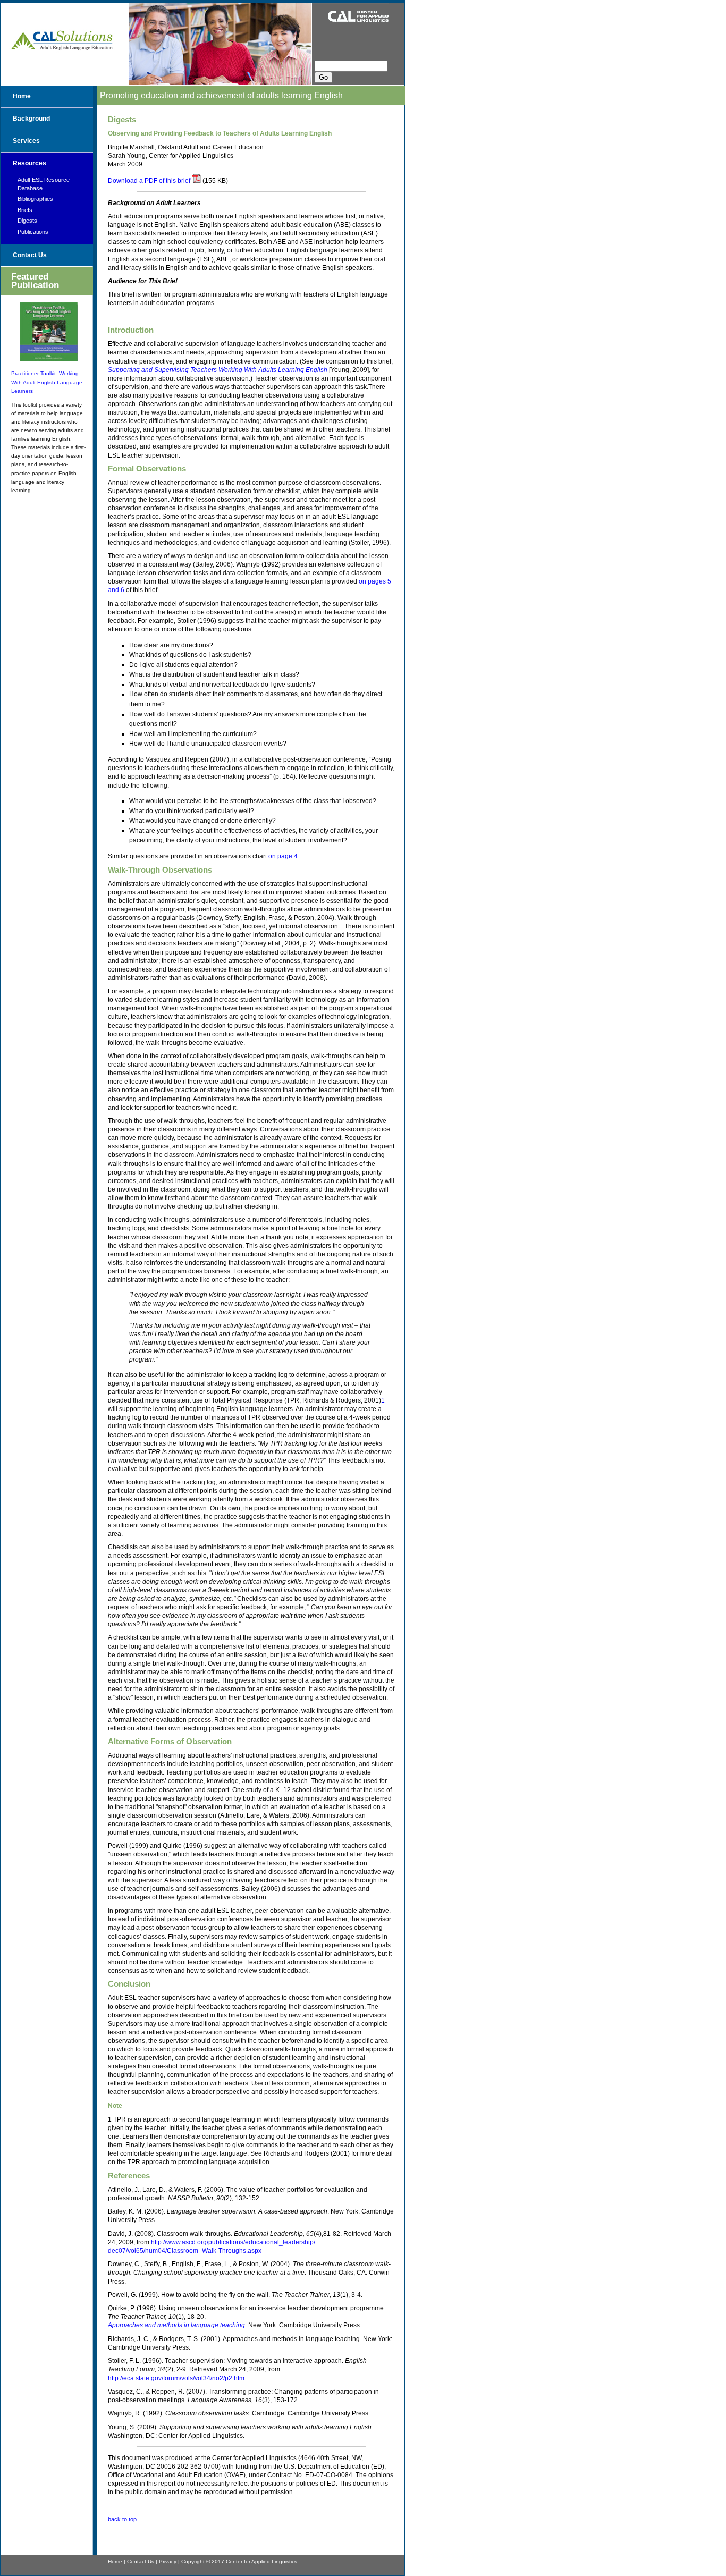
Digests (27, 221)
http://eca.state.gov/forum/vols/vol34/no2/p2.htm (176, 2378)
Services (26, 141)
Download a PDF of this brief (149, 181)
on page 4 (283, 856)
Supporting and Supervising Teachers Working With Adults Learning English (218, 370)
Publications (33, 232)
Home (22, 96)
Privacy (168, 2561)
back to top (122, 2519)
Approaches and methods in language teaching (176, 2325)
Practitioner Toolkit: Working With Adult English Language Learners (47, 382)
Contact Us (30, 255)
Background (31, 119)
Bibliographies (35, 199)
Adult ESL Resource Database (44, 184)
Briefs (25, 210)
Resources (29, 163)
